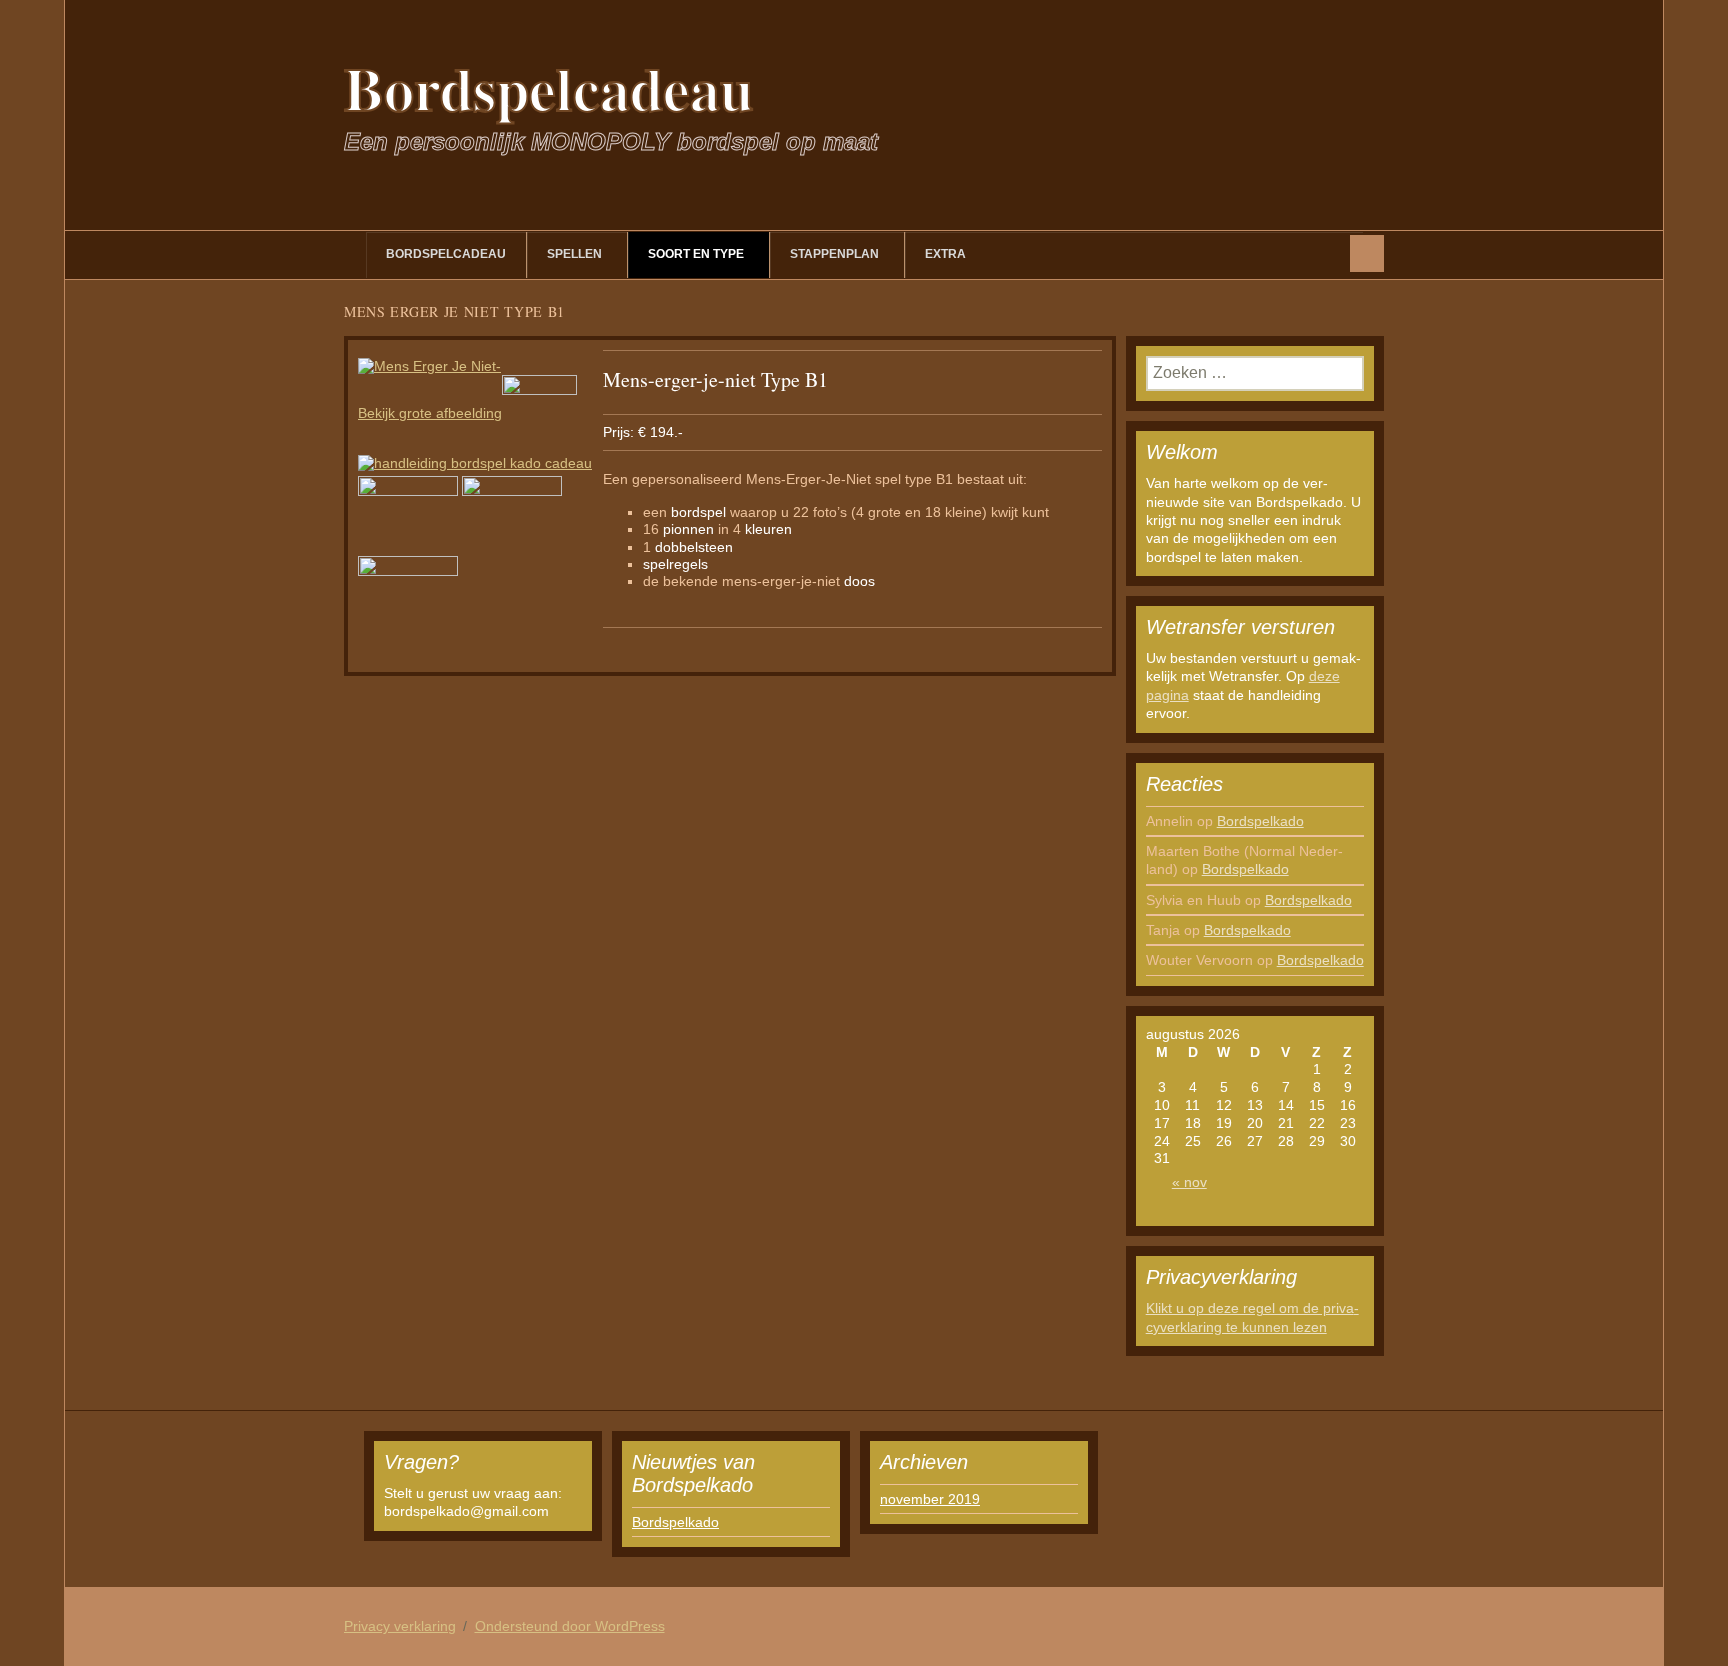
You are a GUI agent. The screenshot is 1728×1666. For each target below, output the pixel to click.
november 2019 (930, 1499)
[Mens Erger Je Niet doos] (408, 515)
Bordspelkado (1260, 821)
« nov (1189, 1182)
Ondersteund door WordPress (570, 1626)
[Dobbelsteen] (408, 595)
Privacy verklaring (400, 1626)
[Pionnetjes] (512, 515)
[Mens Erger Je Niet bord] (539, 413)
